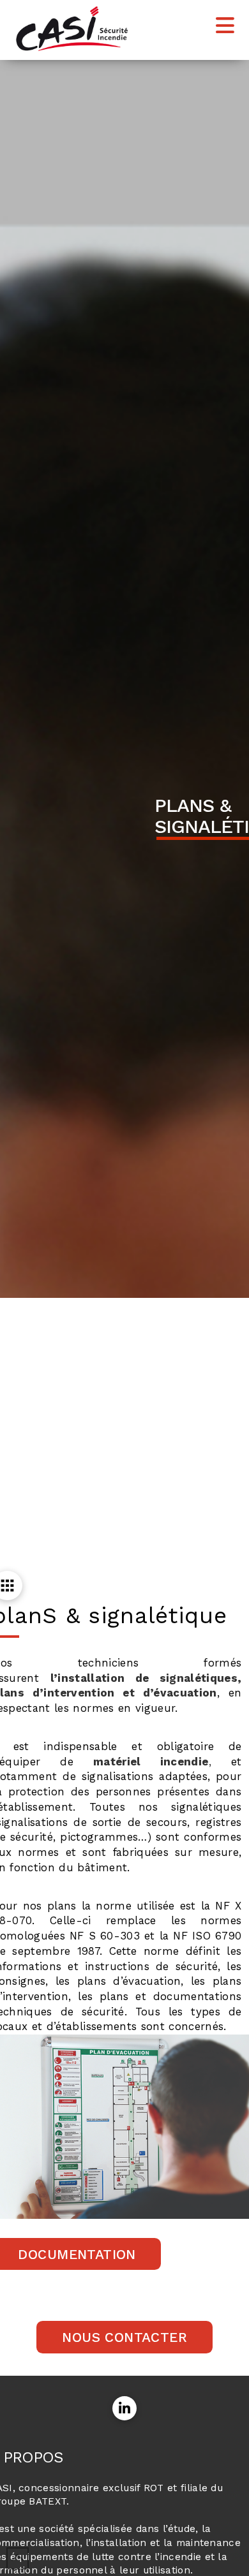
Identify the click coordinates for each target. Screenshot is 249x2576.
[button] (225, 26)
